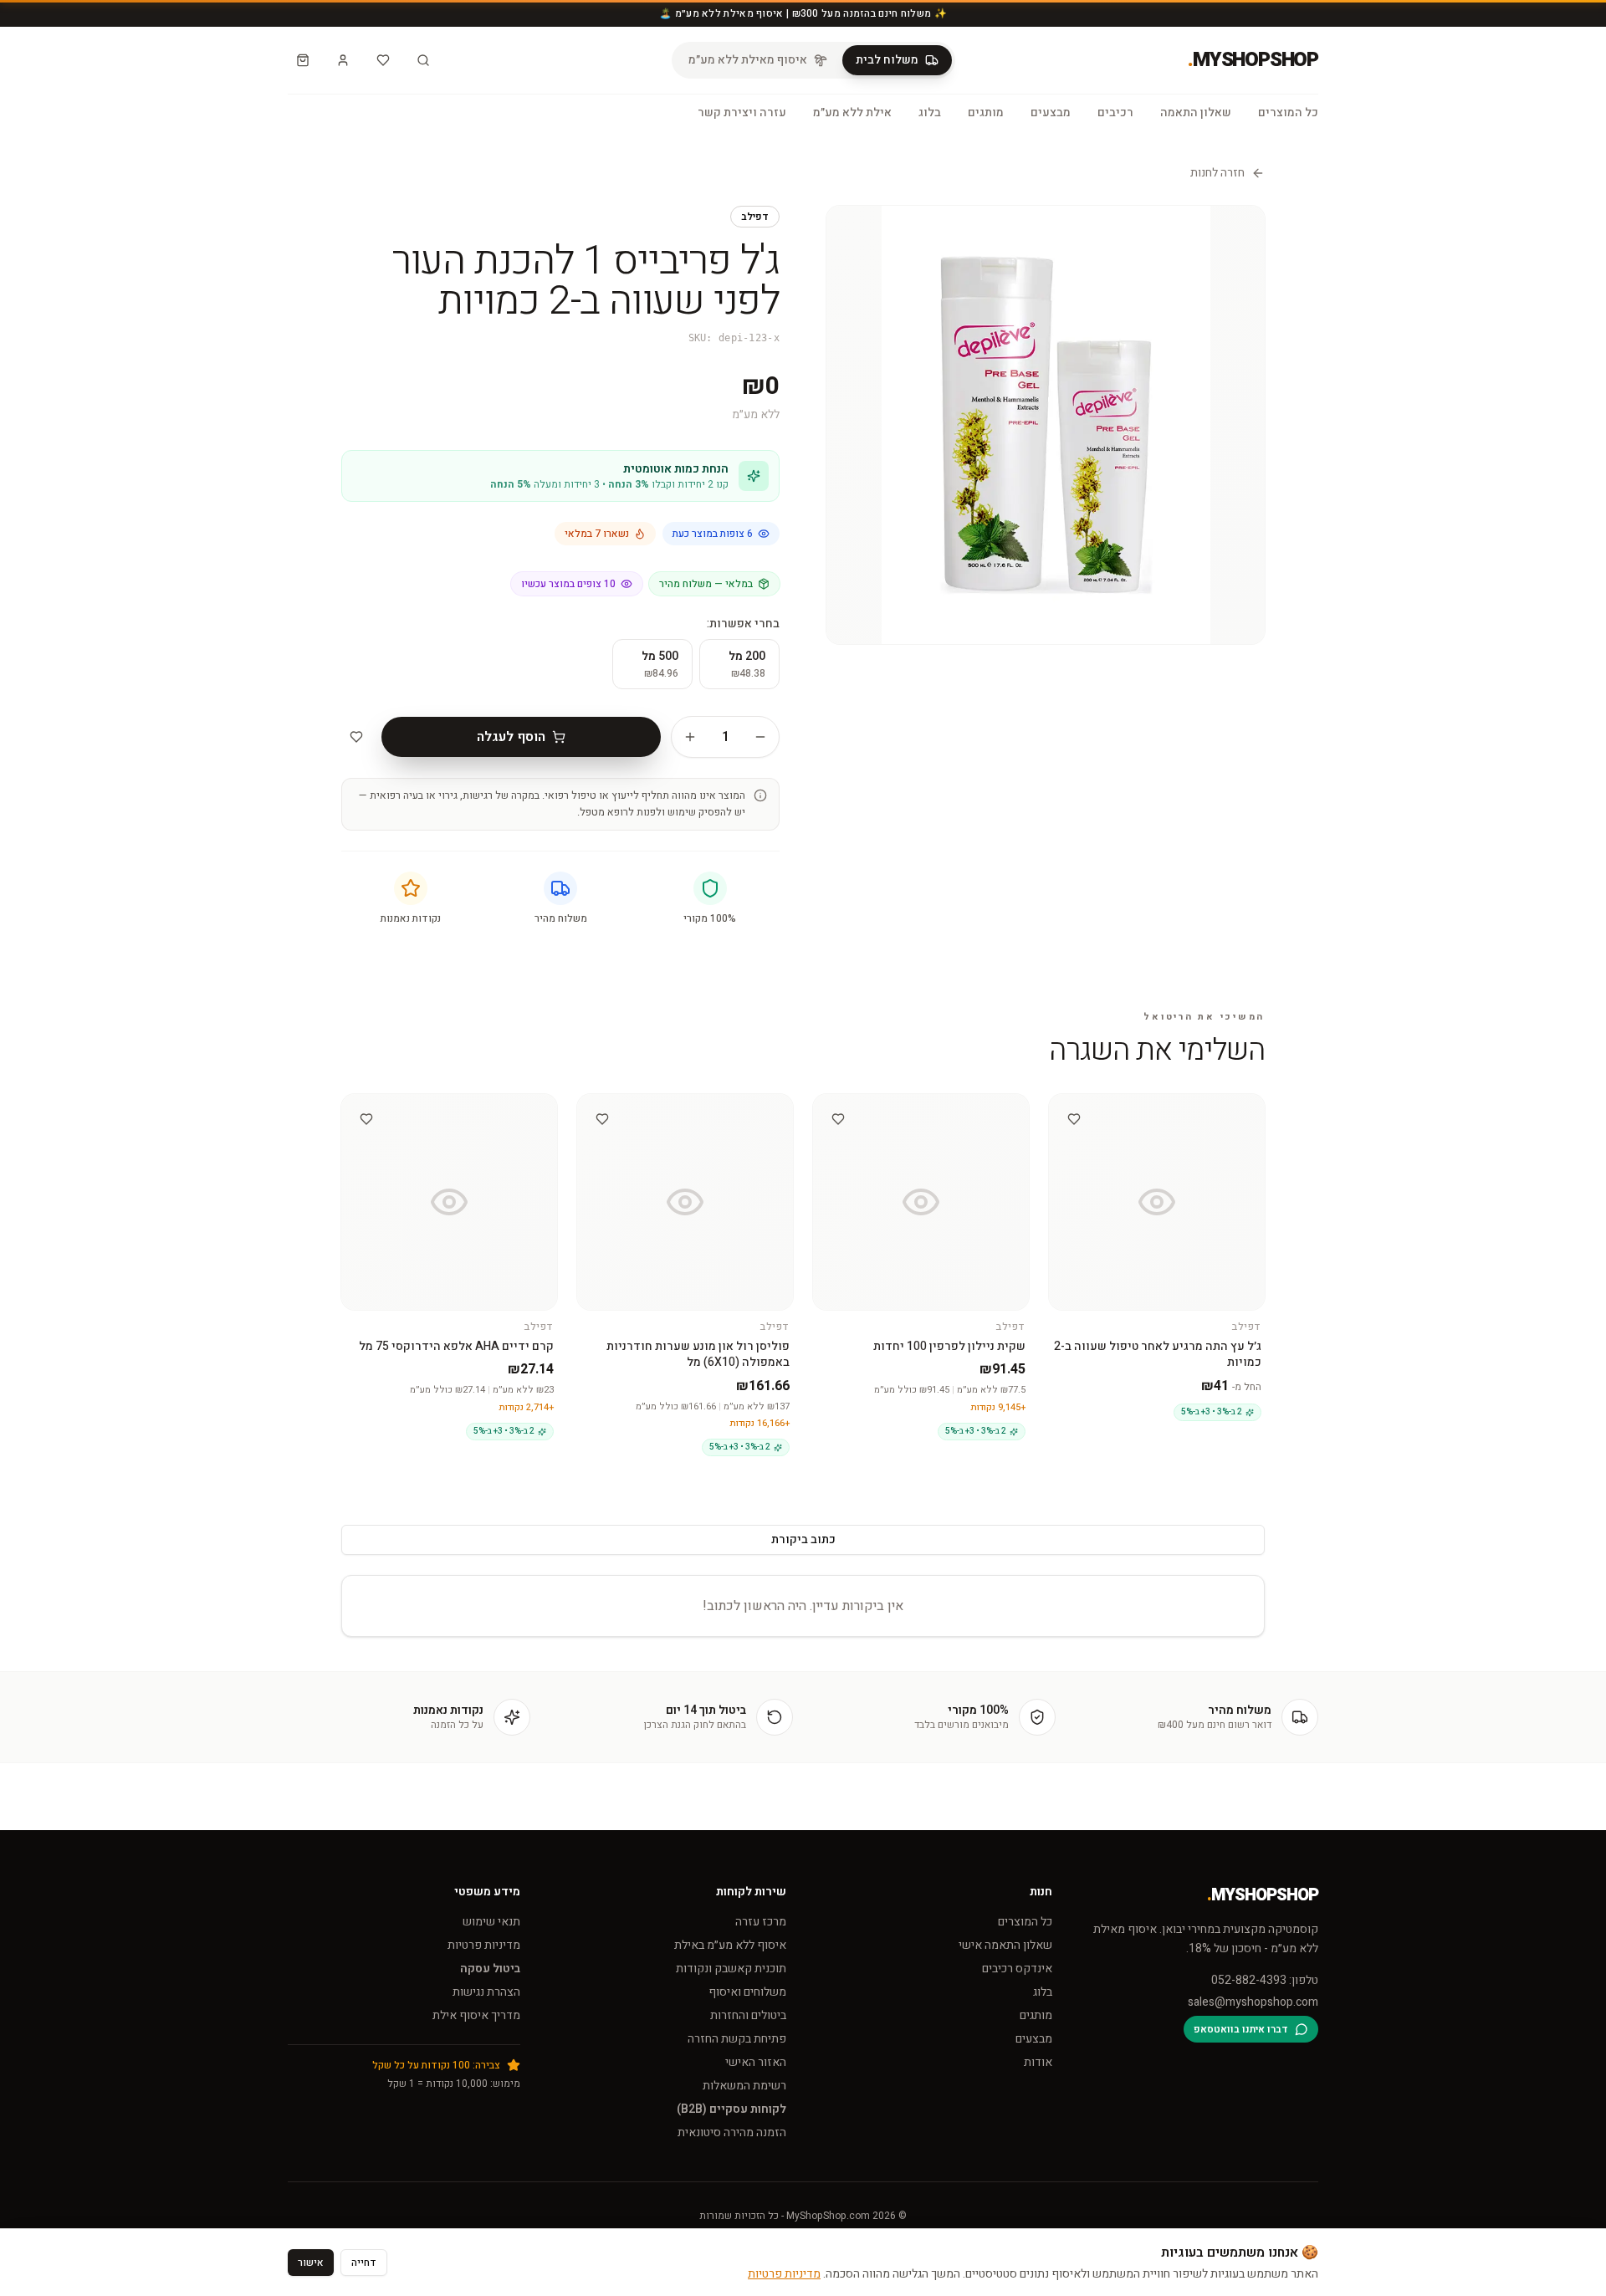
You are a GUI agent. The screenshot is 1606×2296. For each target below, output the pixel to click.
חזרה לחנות (1217, 173)
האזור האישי (756, 2062)
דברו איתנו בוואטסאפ (1241, 2029)
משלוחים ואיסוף (747, 1992)
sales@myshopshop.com (1253, 2002)
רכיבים (1115, 113)
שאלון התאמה (1196, 113)
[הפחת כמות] (760, 737)
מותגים (986, 113)
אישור (311, 2263)
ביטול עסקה (490, 1969)
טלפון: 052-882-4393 (1265, 1981)
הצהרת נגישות (486, 1992)
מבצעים (1051, 113)
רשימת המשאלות (744, 2086)
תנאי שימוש (491, 1922)
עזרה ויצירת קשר (742, 113)
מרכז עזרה (761, 1922)
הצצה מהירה (1149, 1109)
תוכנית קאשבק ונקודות (731, 1969)
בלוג (930, 113)
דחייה (364, 2263)
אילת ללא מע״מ (852, 113)
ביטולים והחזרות (748, 2015)
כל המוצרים (1288, 113)
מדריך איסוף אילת (476, 2015)
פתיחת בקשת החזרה (737, 2039)
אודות (1038, 2062)
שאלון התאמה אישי (1005, 1945)
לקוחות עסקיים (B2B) (731, 2109)
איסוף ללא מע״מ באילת (730, 1945)
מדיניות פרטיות (484, 1945)
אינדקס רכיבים (1017, 1969)
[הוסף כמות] (690, 737)
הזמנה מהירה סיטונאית (732, 2132)
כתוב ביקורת (803, 1539)
